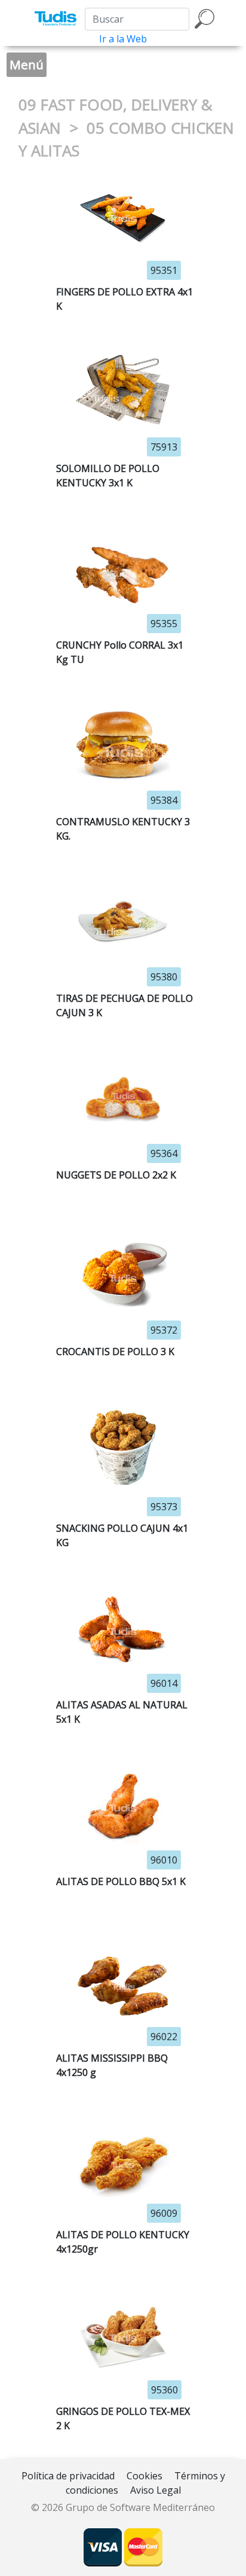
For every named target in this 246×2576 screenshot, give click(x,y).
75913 (164, 447)
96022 (164, 2037)
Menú (27, 64)
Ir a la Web (123, 39)
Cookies (144, 2476)
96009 (164, 2213)
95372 (164, 1330)
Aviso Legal (156, 2490)
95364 (164, 1153)
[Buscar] (205, 19)
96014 (164, 1683)
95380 (164, 977)
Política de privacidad (68, 2476)
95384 (164, 800)
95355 (164, 624)
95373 (164, 1507)
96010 (164, 1860)
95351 (164, 270)
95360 (164, 2390)
